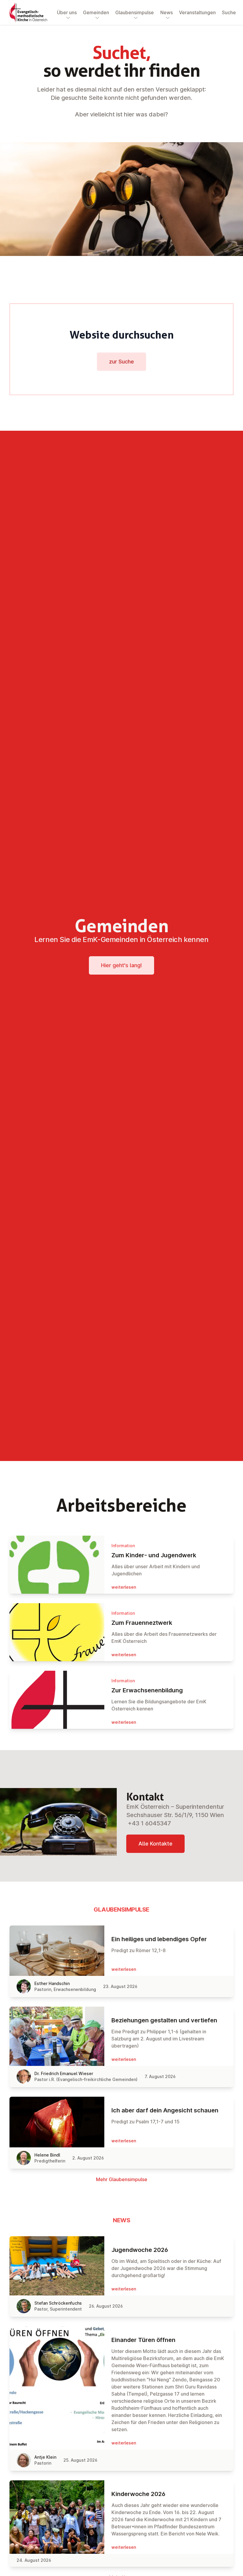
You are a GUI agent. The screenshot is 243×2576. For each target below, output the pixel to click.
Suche (229, 12)
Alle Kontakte (155, 1844)
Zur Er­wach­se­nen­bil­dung (147, 1690)
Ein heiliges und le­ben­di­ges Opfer (159, 1939)
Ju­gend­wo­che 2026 (140, 2250)
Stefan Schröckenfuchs (58, 2303)
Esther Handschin (52, 1983)
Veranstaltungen (197, 12)
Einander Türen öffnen (143, 2340)
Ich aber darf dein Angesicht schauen (165, 2110)
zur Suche (121, 362)
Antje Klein (45, 2457)
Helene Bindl (47, 2155)
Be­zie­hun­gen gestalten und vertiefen (164, 2020)
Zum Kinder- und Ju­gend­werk (154, 1555)
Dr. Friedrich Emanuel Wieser (64, 2073)
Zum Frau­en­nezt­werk (142, 1623)
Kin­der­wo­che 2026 (138, 2494)
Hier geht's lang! (121, 965)
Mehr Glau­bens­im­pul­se (122, 2179)
